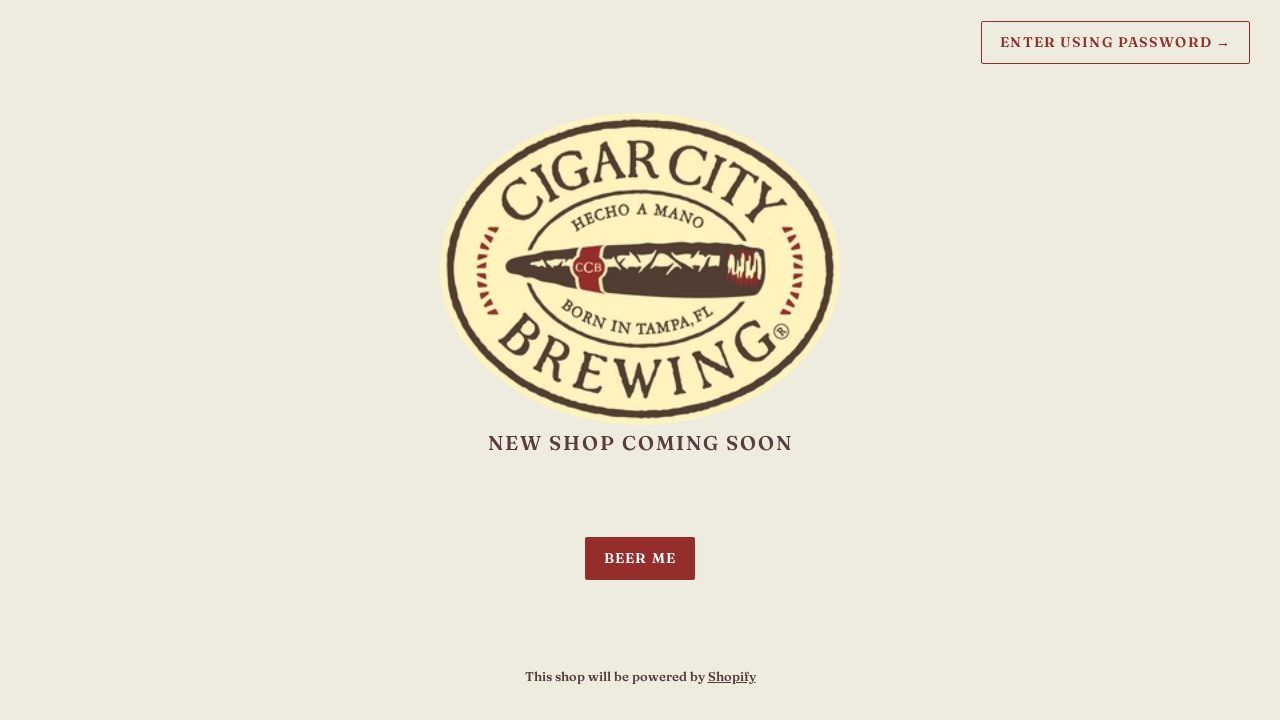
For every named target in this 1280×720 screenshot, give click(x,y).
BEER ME (640, 558)
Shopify (732, 676)
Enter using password (1115, 42)
